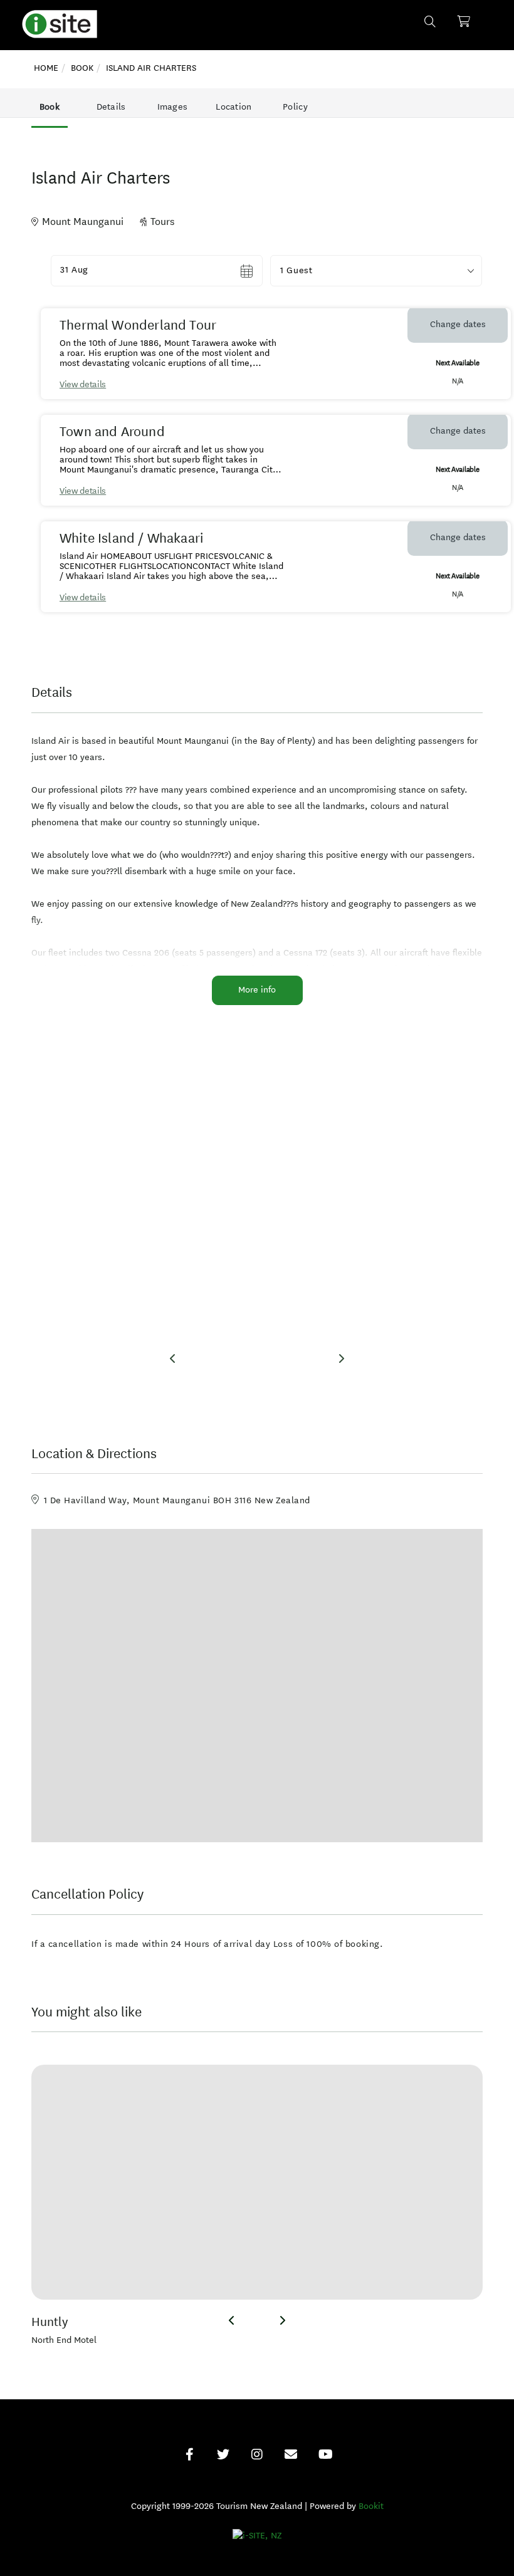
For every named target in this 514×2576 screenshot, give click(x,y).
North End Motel (64, 2340)
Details (111, 107)
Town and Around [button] (112, 432)
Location (233, 107)
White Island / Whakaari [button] (131, 538)
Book (50, 107)
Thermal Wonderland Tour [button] (138, 325)
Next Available (457, 362)
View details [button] (83, 384)
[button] (376, 271)
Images (173, 107)
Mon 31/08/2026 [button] (95, 270)
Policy (295, 107)
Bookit (371, 2506)
